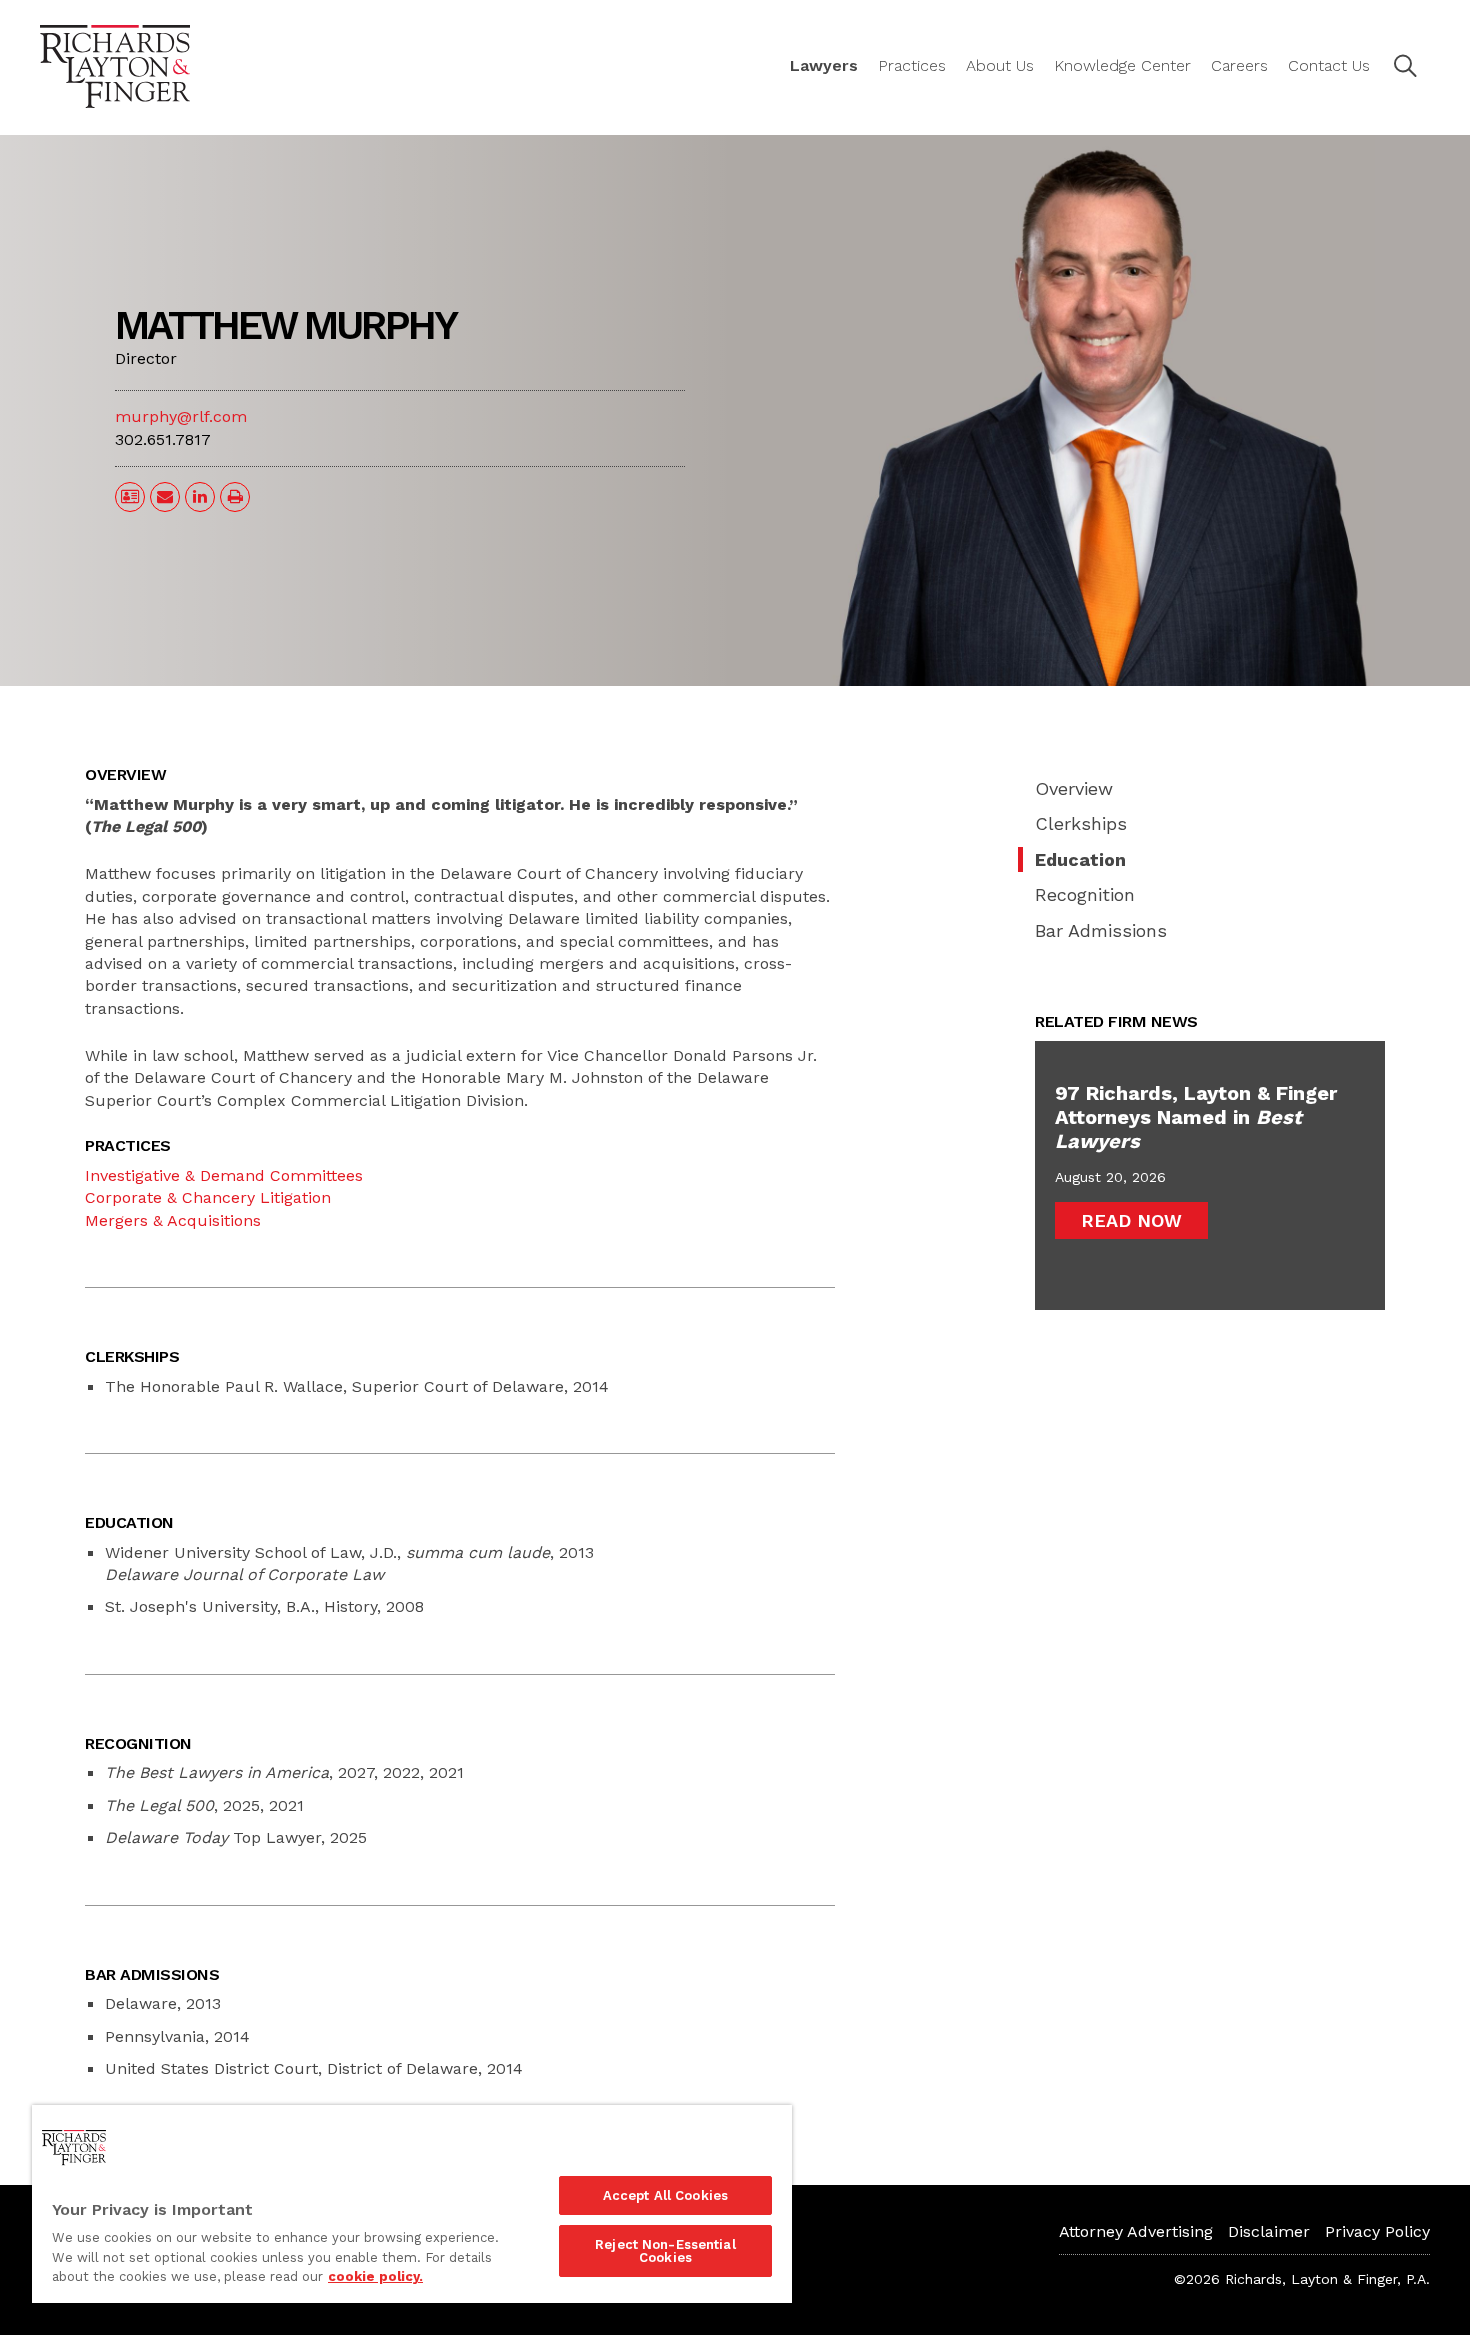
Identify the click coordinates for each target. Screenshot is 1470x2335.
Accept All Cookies (665, 2195)
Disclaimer (1269, 2231)
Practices (912, 65)
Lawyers (824, 65)
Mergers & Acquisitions (173, 1220)
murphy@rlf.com (181, 416)
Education (1080, 859)
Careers (1239, 65)
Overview (1074, 788)
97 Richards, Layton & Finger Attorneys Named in (1196, 1117)
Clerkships (1081, 823)
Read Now (1131, 1220)
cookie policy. (375, 2276)
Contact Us (1329, 65)
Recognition (1085, 894)
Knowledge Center (1122, 65)
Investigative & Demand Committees (224, 1175)
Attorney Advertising (1136, 2231)
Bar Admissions (1101, 930)
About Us (1000, 65)
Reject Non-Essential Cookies (665, 2251)
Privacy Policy (1377, 2231)
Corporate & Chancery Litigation (208, 1197)
